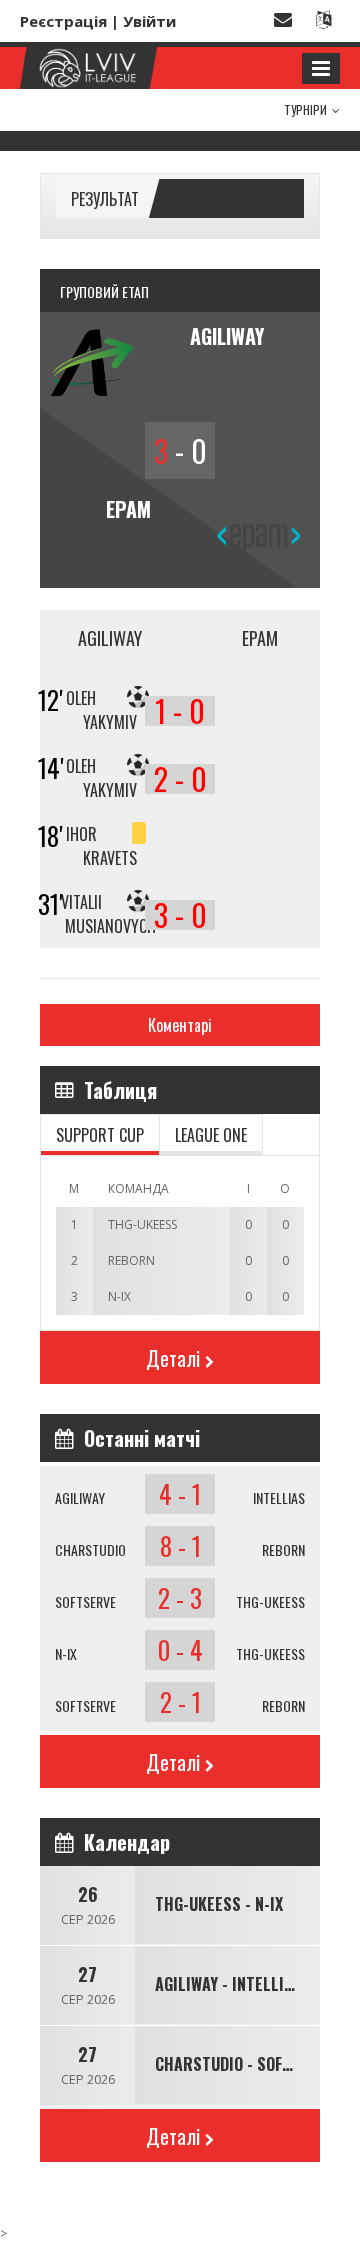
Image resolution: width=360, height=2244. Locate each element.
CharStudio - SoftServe (244, 2064)
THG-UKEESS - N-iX (219, 1904)
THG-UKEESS (270, 1601)
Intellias (279, 1497)
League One (211, 1135)
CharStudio (90, 1549)
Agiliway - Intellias (228, 1984)
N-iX (66, 1653)
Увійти (149, 21)
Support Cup (100, 1135)
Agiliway (80, 1497)
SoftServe (85, 1601)
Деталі (173, 1358)
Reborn (283, 1549)
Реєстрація (63, 21)
